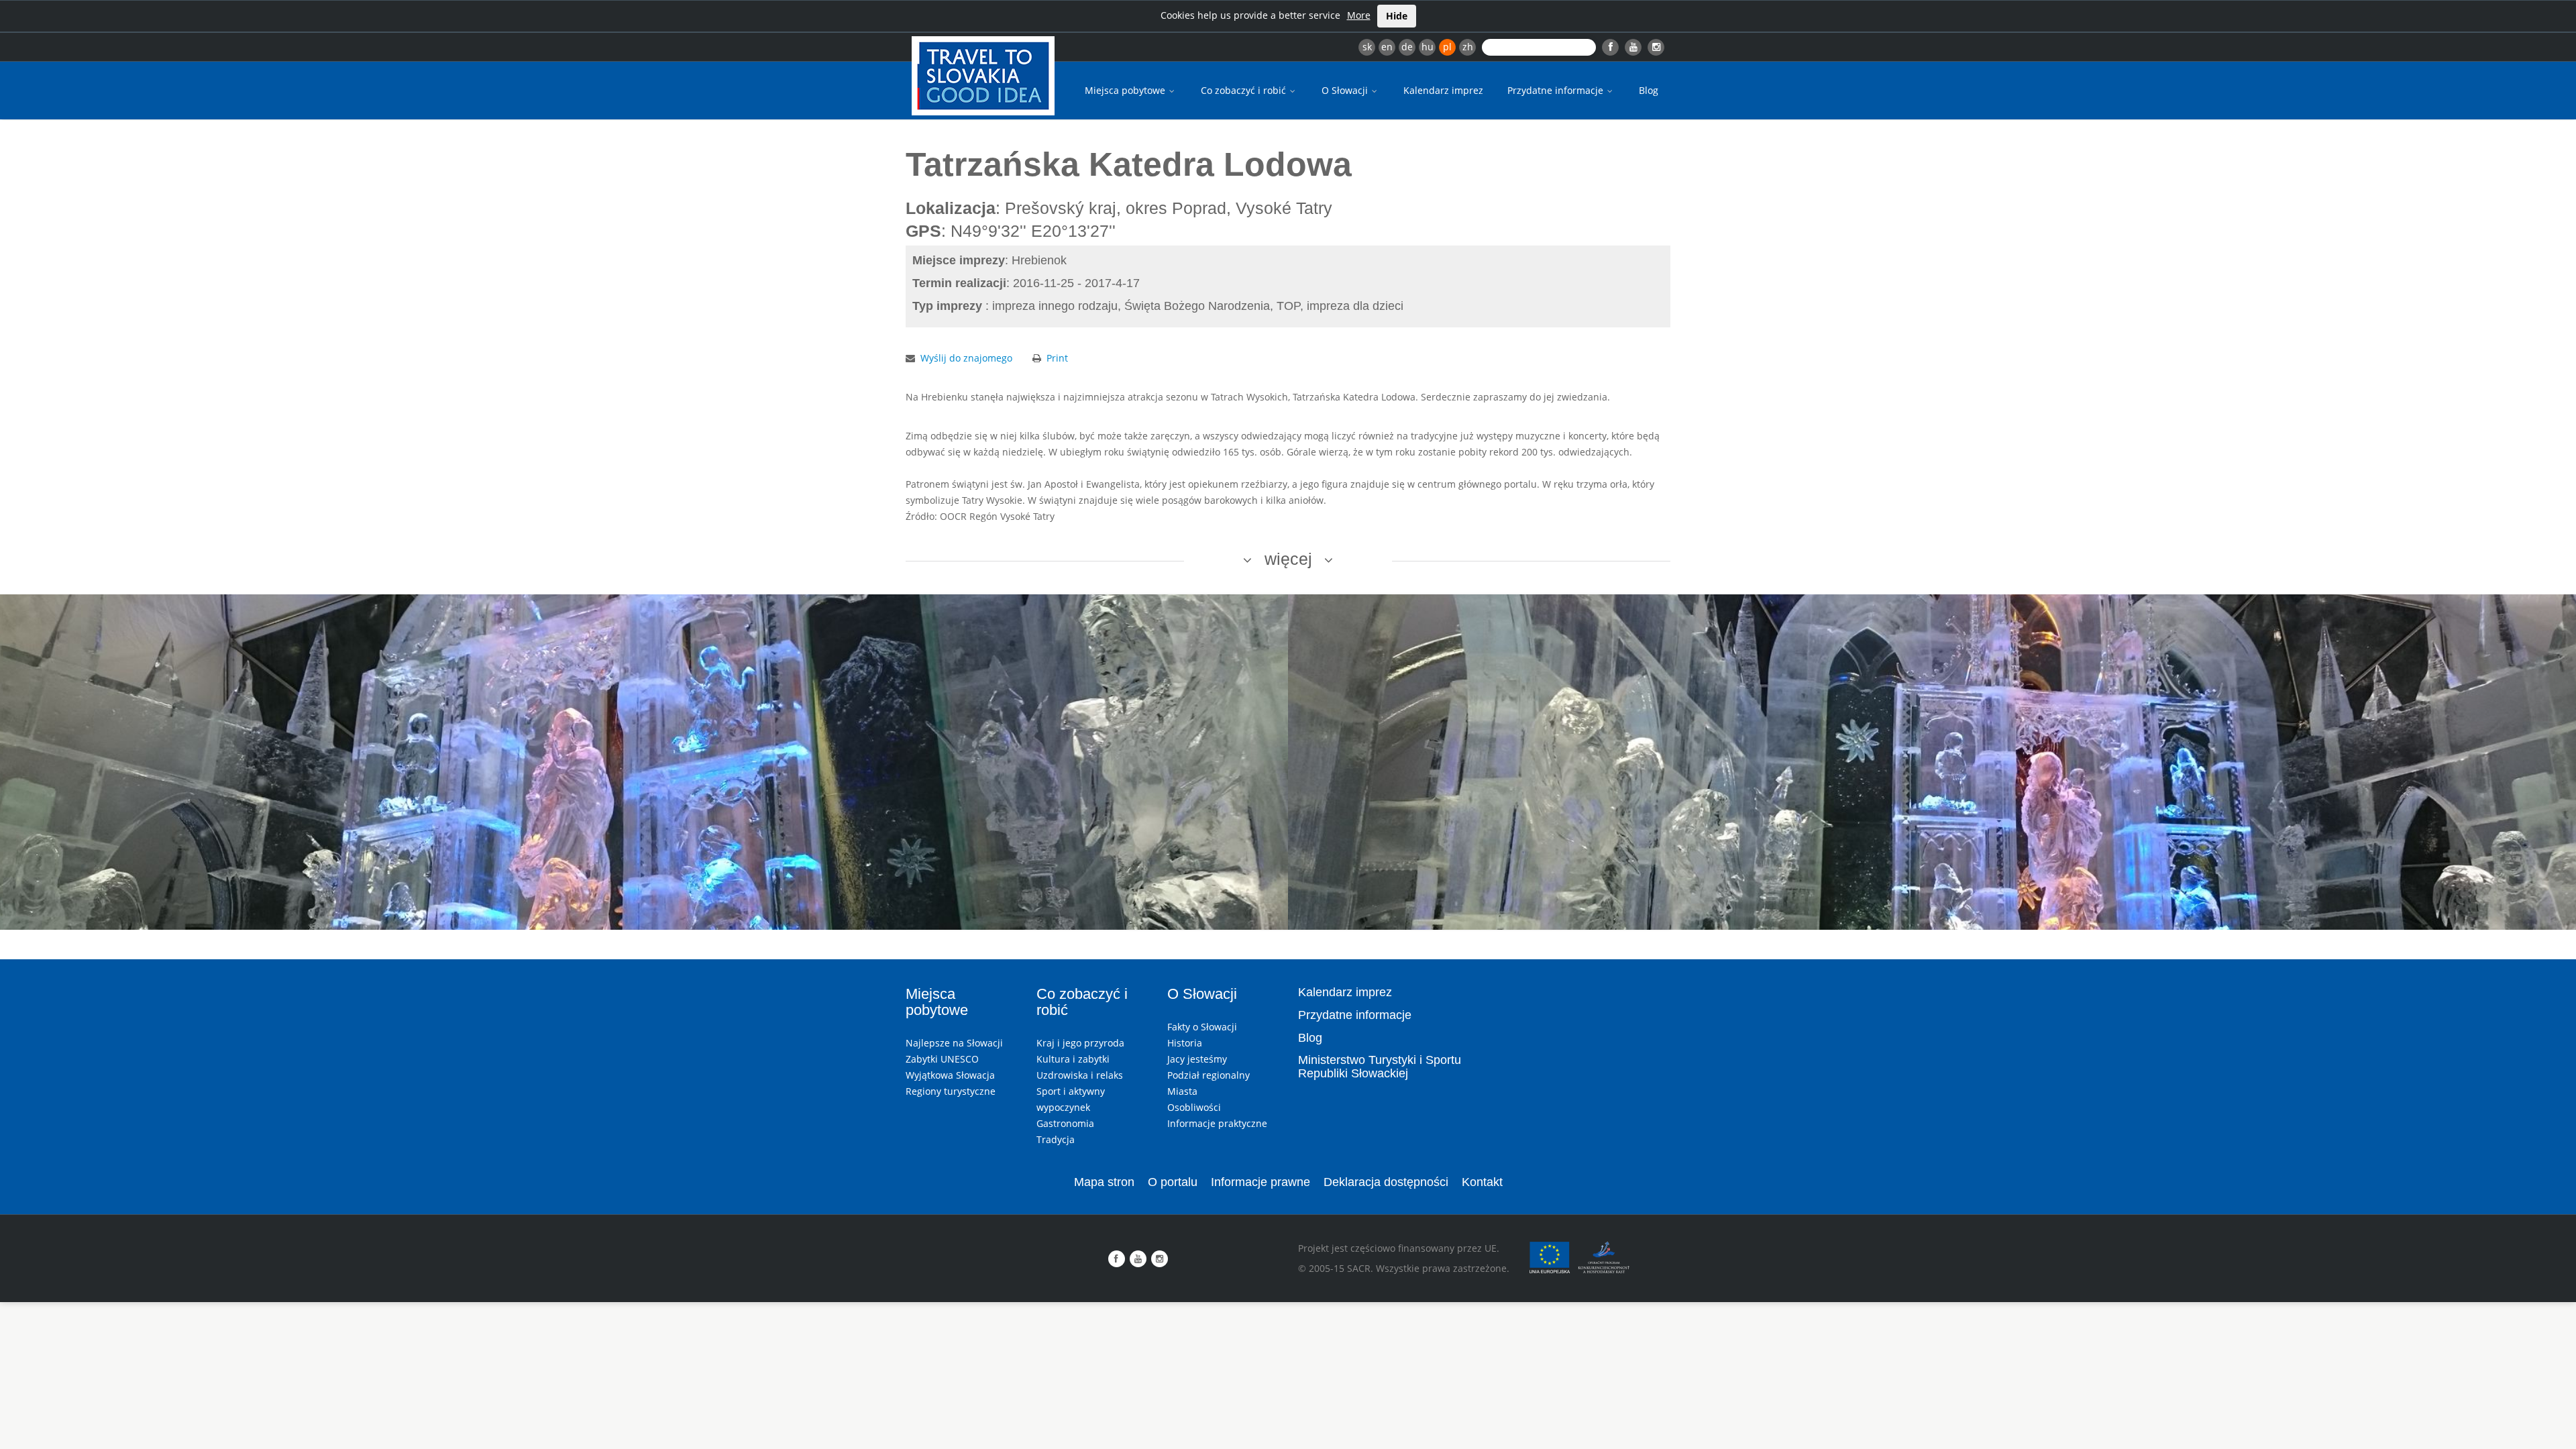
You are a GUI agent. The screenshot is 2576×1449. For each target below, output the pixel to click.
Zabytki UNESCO (942, 1059)
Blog (1649, 90)
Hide (1397, 16)
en (1387, 47)
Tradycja (1056, 1139)
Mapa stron (1104, 1182)
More (1359, 15)
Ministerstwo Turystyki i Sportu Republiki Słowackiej (1380, 1067)
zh (1468, 47)
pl (1447, 47)
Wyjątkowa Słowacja (950, 1075)
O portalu (1173, 1182)
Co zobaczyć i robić (1245, 90)
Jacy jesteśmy (1197, 1059)
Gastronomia (1065, 1123)
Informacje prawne (1260, 1182)
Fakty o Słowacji (1202, 1027)
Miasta (1182, 1091)
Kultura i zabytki (1073, 1059)
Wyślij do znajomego (966, 358)
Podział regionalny (1209, 1075)
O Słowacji (1346, 90)
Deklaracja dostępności (1386, 1182)
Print (1057, 358)
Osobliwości (1194, 1107)
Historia (1185, 1043)
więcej (1288, 559)
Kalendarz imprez (1443, 90)
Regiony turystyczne (951, 1091)
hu (1428, 47)
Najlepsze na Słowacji (954, 1043)
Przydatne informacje (1557, 90)
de (1407, 47)
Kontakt (1482, 1182)
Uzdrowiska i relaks (1080, 1075)
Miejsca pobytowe (1126, 90)
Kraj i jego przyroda (1080, 1043)
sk (1367, 47)
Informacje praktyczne (1217, 1123)
